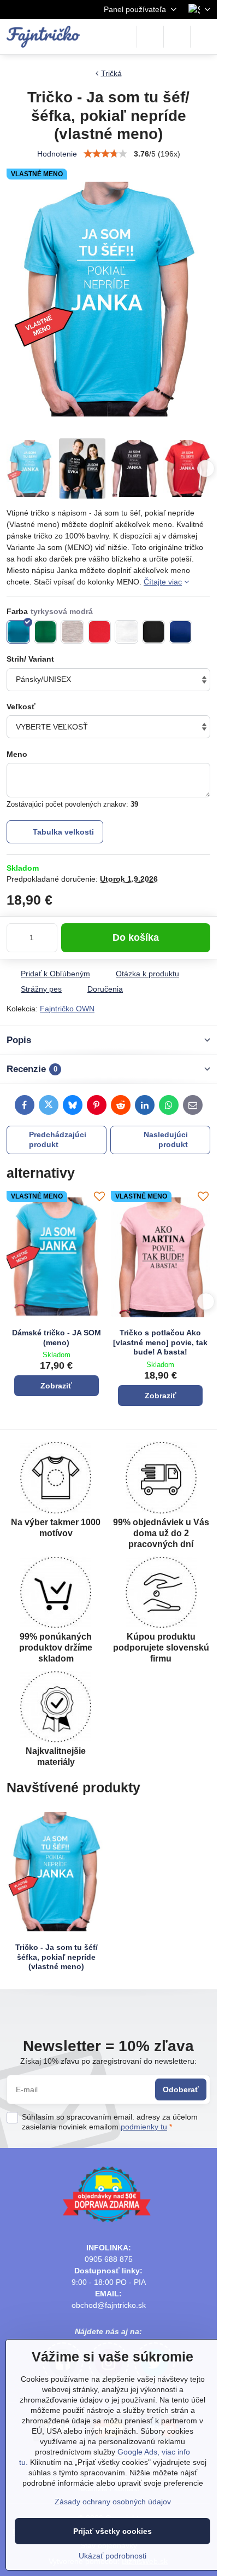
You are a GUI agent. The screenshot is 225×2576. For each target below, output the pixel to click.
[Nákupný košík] (177, 37)
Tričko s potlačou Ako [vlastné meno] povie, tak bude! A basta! (160, 1342)
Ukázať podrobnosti (112, 2556)
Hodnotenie (57, 154)
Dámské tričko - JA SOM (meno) (57, 1338)
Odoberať (181, 2089)
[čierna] (154, 632)
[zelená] (46, 632)
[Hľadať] (150, 37)
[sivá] (72, 632)
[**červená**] (100, 632)
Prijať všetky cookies (112, 2531)
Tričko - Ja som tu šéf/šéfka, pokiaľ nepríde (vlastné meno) (57, 1957)
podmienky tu (144, 2127)
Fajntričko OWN (67, 1009)
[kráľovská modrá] (180, 632)
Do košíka (136, 937)
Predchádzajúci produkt (58, 1139)
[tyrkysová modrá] (18, 632)
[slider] (105, 154)
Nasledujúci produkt (166, 1139)
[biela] (126, 632)
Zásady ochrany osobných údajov (113, 2502)
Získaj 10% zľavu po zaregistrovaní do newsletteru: (108, 2061)
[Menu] (204, 37)
